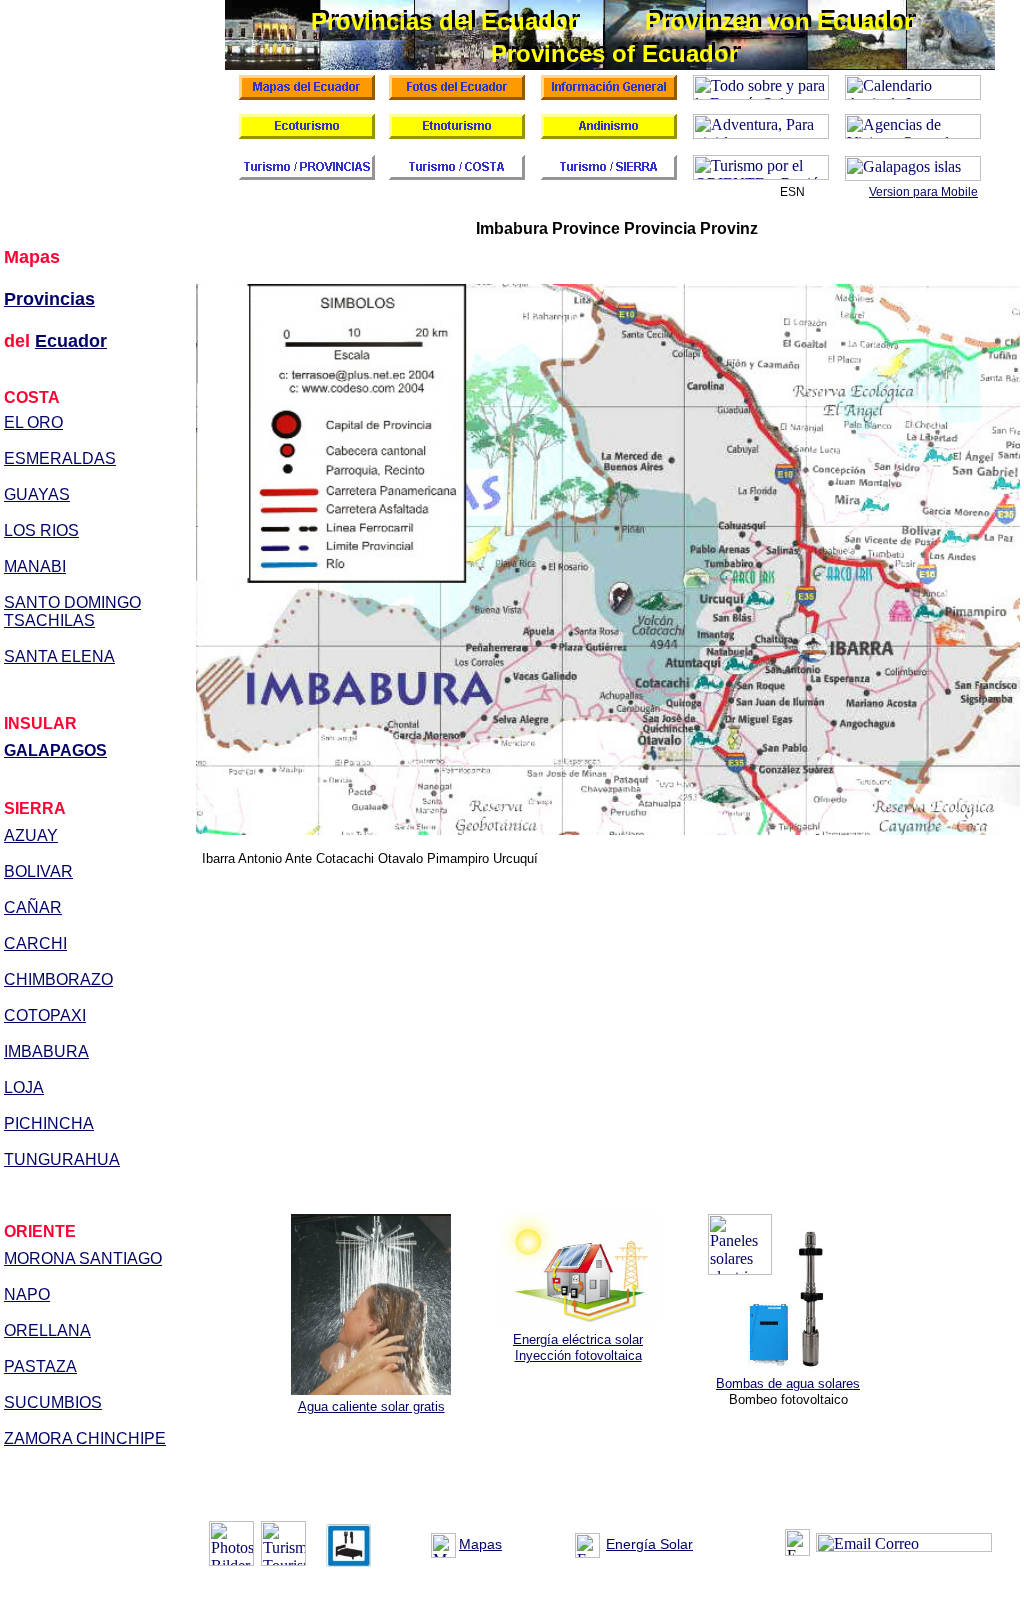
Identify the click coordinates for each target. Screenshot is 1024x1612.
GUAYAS (37, 494)
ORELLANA (47, 1330)
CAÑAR (33, 907)
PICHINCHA (49, 1123)
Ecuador (71, 341)
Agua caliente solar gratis (371, 1406)
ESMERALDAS (60, 458)
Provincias (49, 299)
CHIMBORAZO (58, 979)
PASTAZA (40, 1366)
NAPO (27, 1294)
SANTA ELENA (59, 656)
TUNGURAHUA (62, 1159)
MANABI (35, 566)
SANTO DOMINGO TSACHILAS (72, 611)
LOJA (24, 1087)
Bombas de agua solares (788, 1383)
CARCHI (35, 943)
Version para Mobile (923, 192)
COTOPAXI (45, 1015)
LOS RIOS (41, 530)
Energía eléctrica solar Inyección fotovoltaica (578, 1347)
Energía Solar (649, 1544)
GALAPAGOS (55, 750)
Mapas (480, 1544)
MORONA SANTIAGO (83, 1258)
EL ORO (33, 422)
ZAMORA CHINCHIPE (85, 1438)
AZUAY (31, 835)
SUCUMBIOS (53, 1402)
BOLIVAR (38, 871)
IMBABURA (46, 1051)
